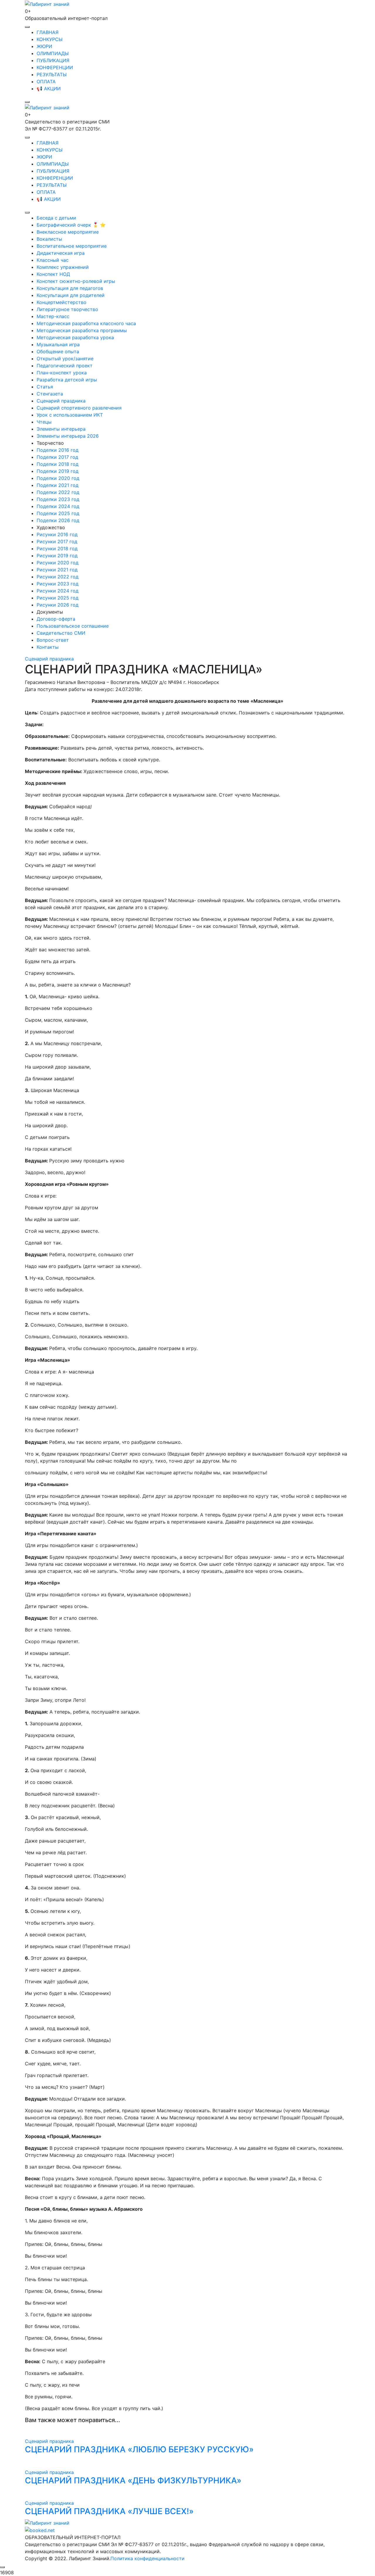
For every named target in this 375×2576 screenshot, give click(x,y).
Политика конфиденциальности (148, 2558)
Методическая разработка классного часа (86, 323)
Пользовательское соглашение (73, 626)
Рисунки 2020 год (58, 563)
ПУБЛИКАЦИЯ (53, 60)
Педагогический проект (65, 366)
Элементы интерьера (61, 429)
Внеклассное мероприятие (68, 232)
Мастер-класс (53, 316)
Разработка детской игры (67, 380)
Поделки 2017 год (57, 457)
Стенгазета (50, 394)
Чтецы (44, 422)
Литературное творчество (67, 309)
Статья (45, 387)
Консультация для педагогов (70, 288)
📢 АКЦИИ (49, 89)
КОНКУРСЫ (50, 39)
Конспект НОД (53, 274)
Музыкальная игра (58, 344)
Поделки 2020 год (58, 478)
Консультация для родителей (71, 295)
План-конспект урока (62, 373)
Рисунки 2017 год (57, 541)
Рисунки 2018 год (57, 549)
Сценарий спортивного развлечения (79, 408)
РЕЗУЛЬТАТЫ (52, 74)
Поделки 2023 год (58, 499)
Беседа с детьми (56, 218)
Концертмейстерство (62, 302)
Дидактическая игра (61, 253)
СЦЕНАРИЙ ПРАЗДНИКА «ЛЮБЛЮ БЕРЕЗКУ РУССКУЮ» (139, 2449)
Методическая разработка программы (82, 330)
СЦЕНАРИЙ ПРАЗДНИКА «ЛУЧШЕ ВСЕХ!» (109, 2511)
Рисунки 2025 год (58, 598)
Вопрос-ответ (53, 640)
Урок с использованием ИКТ (70, 415)
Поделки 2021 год (58, 485)
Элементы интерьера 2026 (68, 436)
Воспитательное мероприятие (72, 246)
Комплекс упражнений (63, 267)
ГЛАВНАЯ (48, 32)
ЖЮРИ (44, 46)
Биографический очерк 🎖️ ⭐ (71, 225)
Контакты (48, 647)
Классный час (53, 260)
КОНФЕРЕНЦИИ (55, 67)
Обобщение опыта (58, 351)
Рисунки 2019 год (57, 556)
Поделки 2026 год (58, 520)
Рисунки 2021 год (57, 570)
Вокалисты (49, 239)
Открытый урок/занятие (65, 359)
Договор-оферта (56, 619)
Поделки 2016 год (58, 450)
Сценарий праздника (61, 401)
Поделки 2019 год (58, 471)
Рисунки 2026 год (58, 605)
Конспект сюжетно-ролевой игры (76, 281)
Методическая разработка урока (75, 337)
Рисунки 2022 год (58, 577)
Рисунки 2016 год (57, 534)
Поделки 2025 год (58, 513)
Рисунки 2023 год (58, 584)
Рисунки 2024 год (58, 591)
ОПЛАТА (46, 81)
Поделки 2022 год (58, 492)
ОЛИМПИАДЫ (53, 53)
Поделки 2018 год (58, 464)
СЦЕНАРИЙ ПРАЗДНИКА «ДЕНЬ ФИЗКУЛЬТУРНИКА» (133, 2480)
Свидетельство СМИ (61, 633)
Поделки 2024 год (58, 506)
